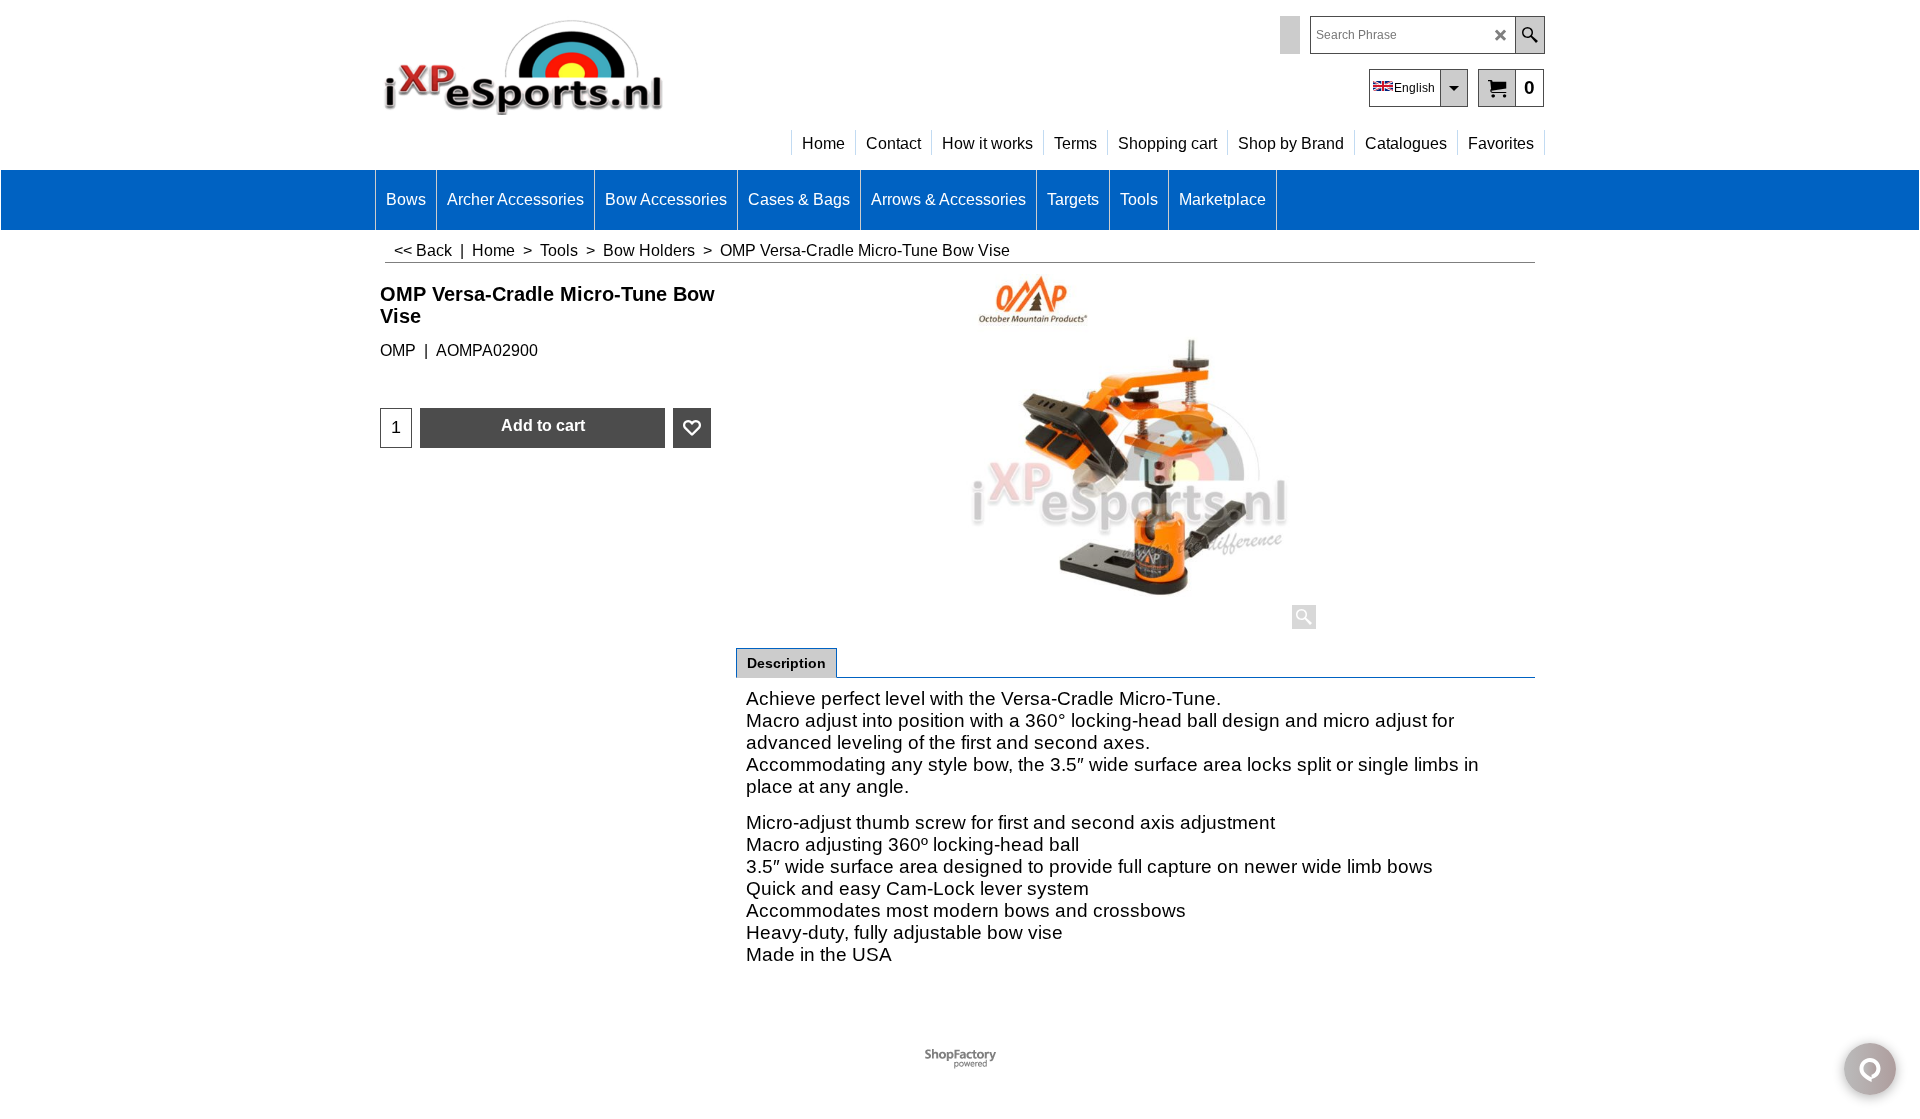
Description (786, 663)
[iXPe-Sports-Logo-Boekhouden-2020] (550, 65)
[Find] (1529, 35)
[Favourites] (692, 428)
